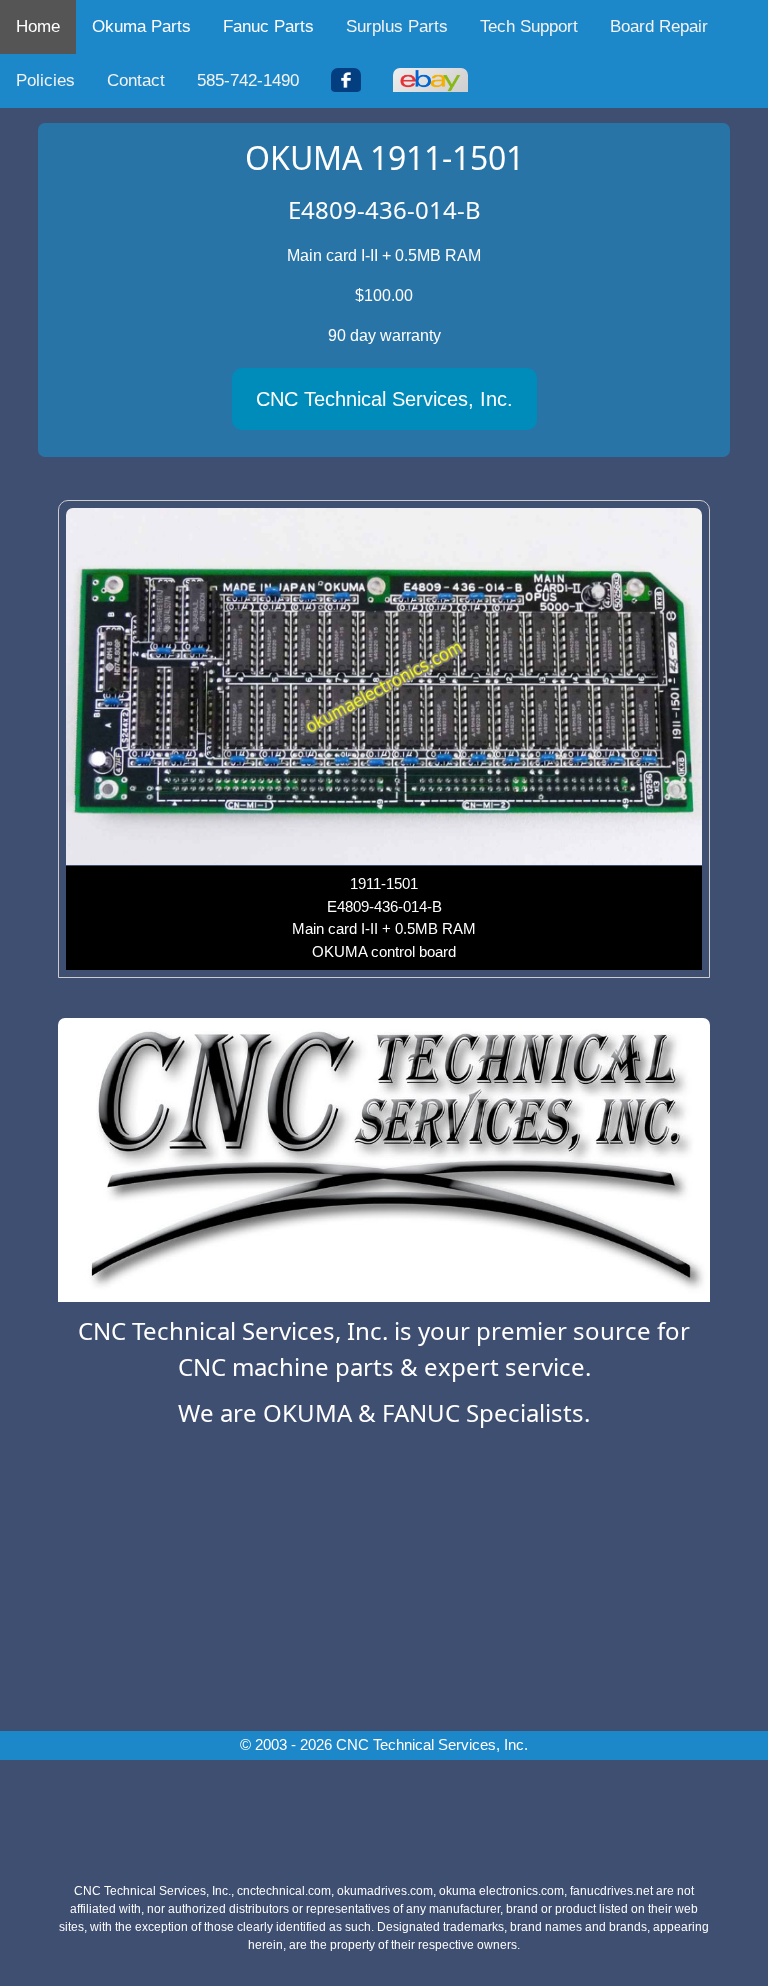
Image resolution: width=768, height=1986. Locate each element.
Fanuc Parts (268, 26)
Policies (45, 80)
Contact (136, 80)
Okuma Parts (141, 26)
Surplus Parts (397, 26)
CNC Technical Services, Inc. (384, 399)
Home (38, 26)
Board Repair (659, 26)
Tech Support (529, 26)
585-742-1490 (248, 80)
